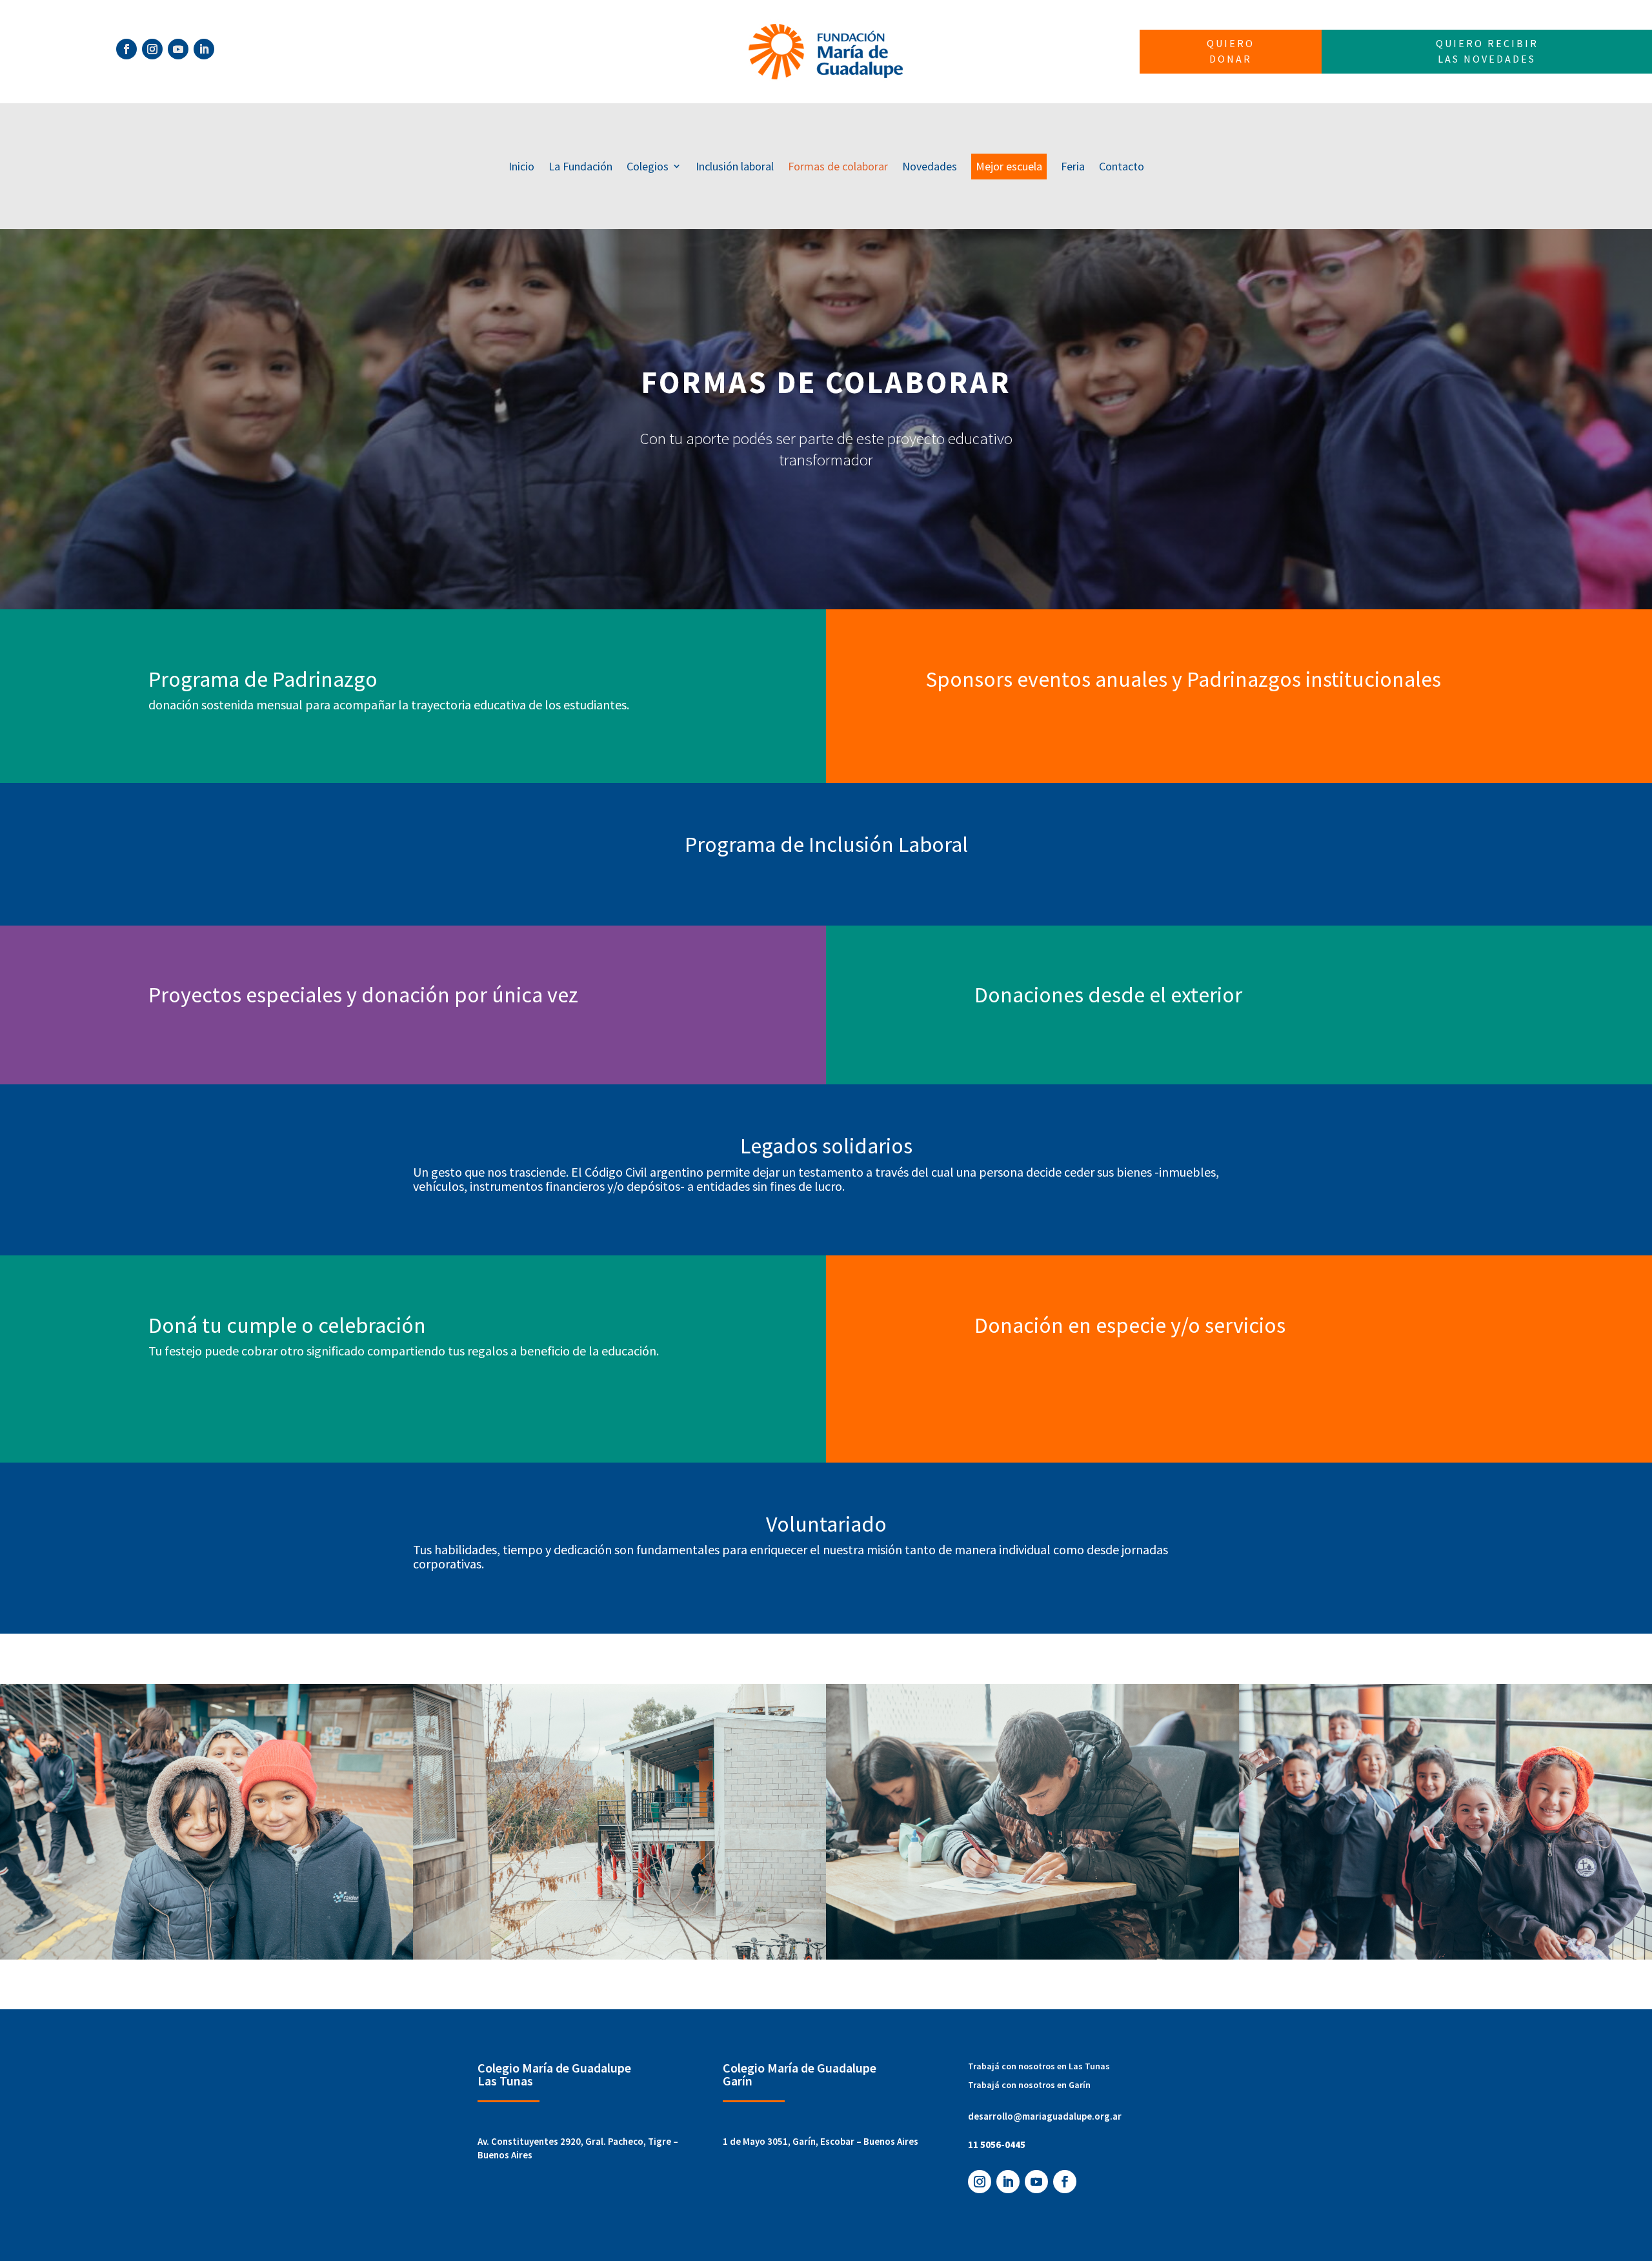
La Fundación (580, 166)
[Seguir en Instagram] (152, 49)
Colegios (648, 166)
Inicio (521, 166)
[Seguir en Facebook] (126, 49)
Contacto (1122, 166)
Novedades (930, 166)
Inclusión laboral (735, 166)
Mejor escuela (1009, 166)
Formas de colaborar (838, 166)
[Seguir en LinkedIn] (204, 49)
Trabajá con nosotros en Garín (1029, 2085)
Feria (1073, 166)
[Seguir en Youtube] (178, 49)
